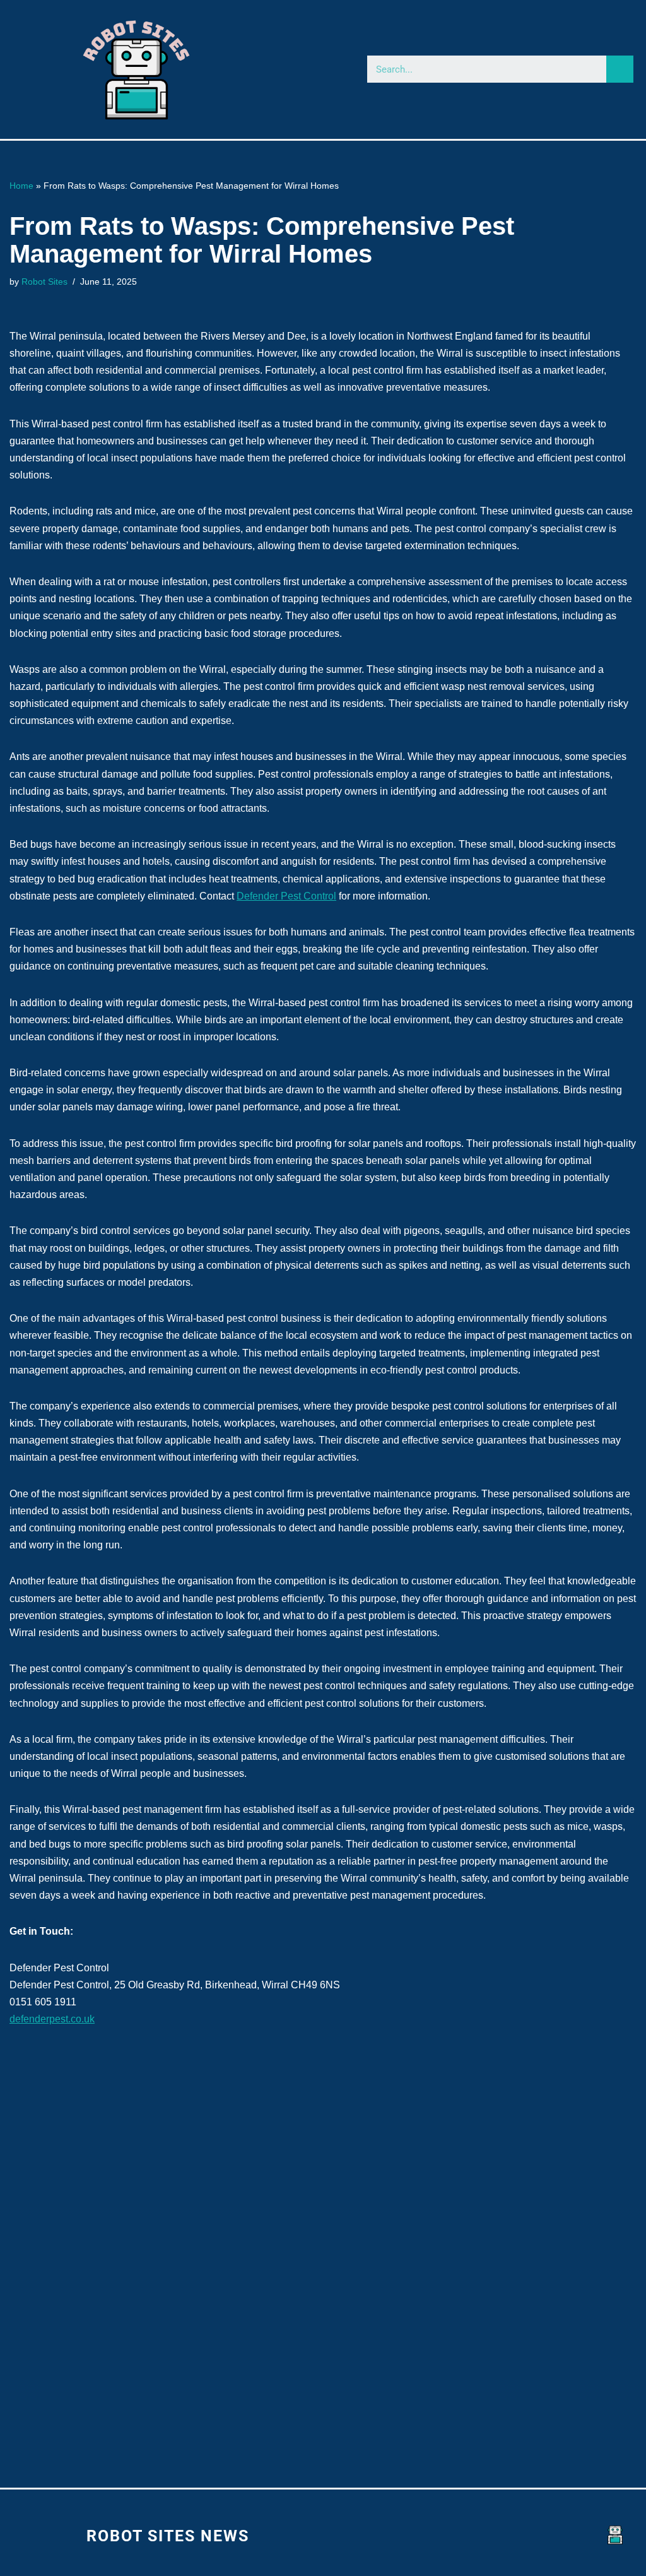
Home (21, 186)
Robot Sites (44, 282)
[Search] (620, 69)
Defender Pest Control (286, 896)
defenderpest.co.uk (52, 2019)
